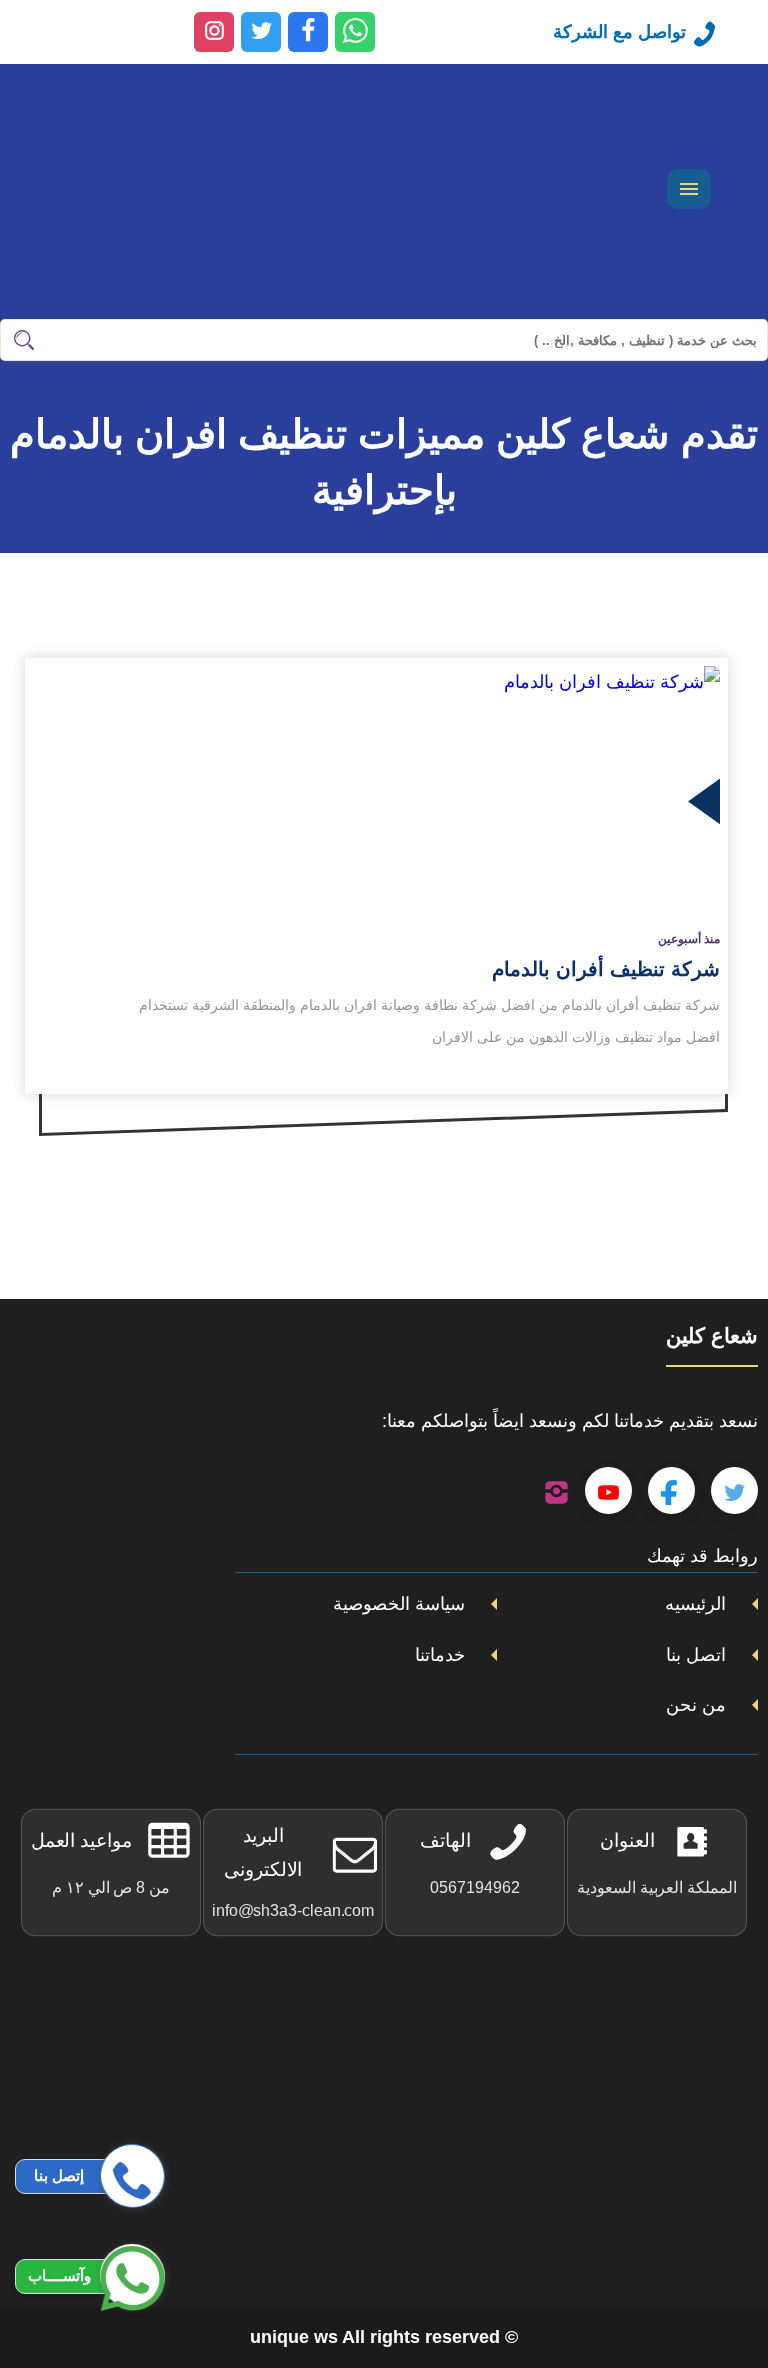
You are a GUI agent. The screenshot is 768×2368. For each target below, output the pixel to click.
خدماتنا (440, 1655)
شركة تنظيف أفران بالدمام (606, 969)
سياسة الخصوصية (399, 1604)
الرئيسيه (695, 1604)
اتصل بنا (696, 1655)
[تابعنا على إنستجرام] (556, 1491)
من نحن (696, 1705)
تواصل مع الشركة (619, 32)
